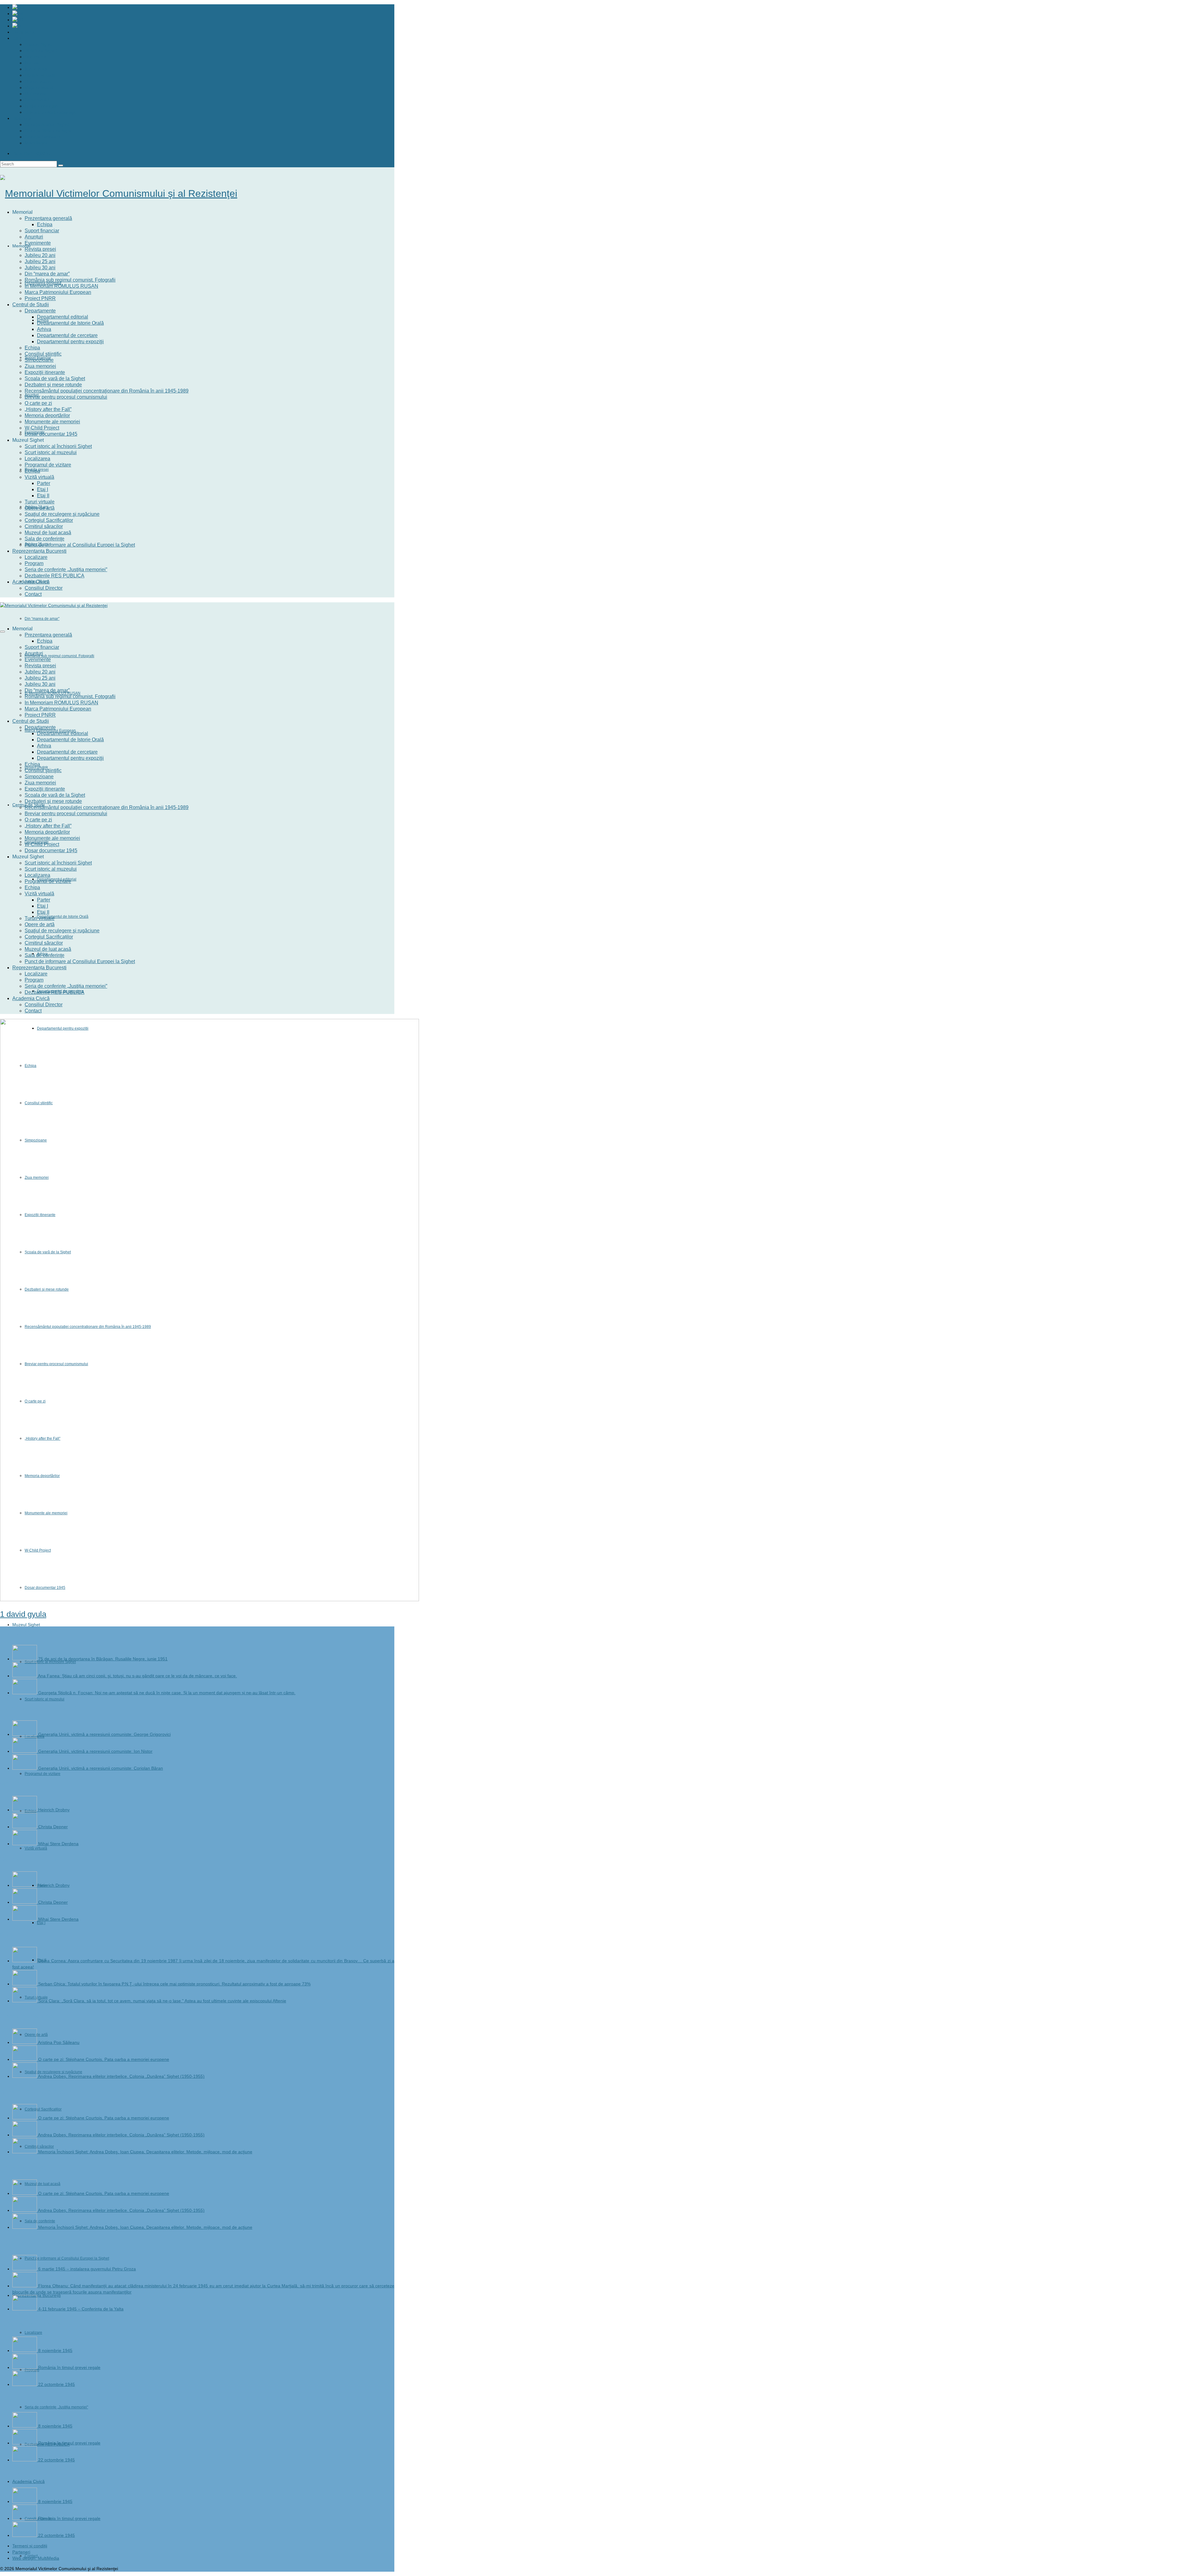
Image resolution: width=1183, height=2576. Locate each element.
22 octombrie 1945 (57, 2384)
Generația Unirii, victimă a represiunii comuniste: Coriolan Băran (101, 1768)
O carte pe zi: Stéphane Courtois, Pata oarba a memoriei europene (104, 2059)
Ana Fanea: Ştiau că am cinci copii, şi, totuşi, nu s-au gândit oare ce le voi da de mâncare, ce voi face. (137, 1676)
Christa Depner (53, 1827)
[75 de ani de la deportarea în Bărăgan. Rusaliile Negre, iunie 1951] (25, 1659)
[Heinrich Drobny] (25, 1810)
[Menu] (2, 632)
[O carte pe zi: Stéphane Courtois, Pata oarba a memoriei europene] (25, 2059)
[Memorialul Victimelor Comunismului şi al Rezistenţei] (197, 193)
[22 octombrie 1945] (25, 2384)
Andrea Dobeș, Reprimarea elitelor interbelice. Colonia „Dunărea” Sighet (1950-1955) (121, 2076)
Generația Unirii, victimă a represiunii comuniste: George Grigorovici (104, 1734)
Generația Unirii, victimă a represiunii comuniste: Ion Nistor (95, 1751)
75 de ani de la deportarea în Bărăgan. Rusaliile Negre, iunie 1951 (103, 1659)
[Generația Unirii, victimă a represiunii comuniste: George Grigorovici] (25, 1734)
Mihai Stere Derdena (58, 1844)
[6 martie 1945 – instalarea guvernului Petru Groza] (25, 2269)
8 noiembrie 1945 (55, 2350)
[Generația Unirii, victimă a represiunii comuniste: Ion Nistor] (25, 1751)
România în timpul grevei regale (69, 2367)
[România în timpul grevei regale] (25, 2367)
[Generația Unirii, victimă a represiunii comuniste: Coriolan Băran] (25, 1768)
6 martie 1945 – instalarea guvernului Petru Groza (87, 2269)
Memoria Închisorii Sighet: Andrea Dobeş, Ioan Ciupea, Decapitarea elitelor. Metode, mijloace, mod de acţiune (145, 2152)
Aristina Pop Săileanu (59, 2042)
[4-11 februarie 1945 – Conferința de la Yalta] (25, 2309)
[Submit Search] (61, 165)
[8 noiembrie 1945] (25, 2350)
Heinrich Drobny (54, 1810)
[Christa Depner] (25, 1827)
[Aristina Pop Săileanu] (25, 2042)
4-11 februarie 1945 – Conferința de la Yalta (81, 2309)
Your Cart (32, 153)
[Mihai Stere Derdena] (25, 1844)
